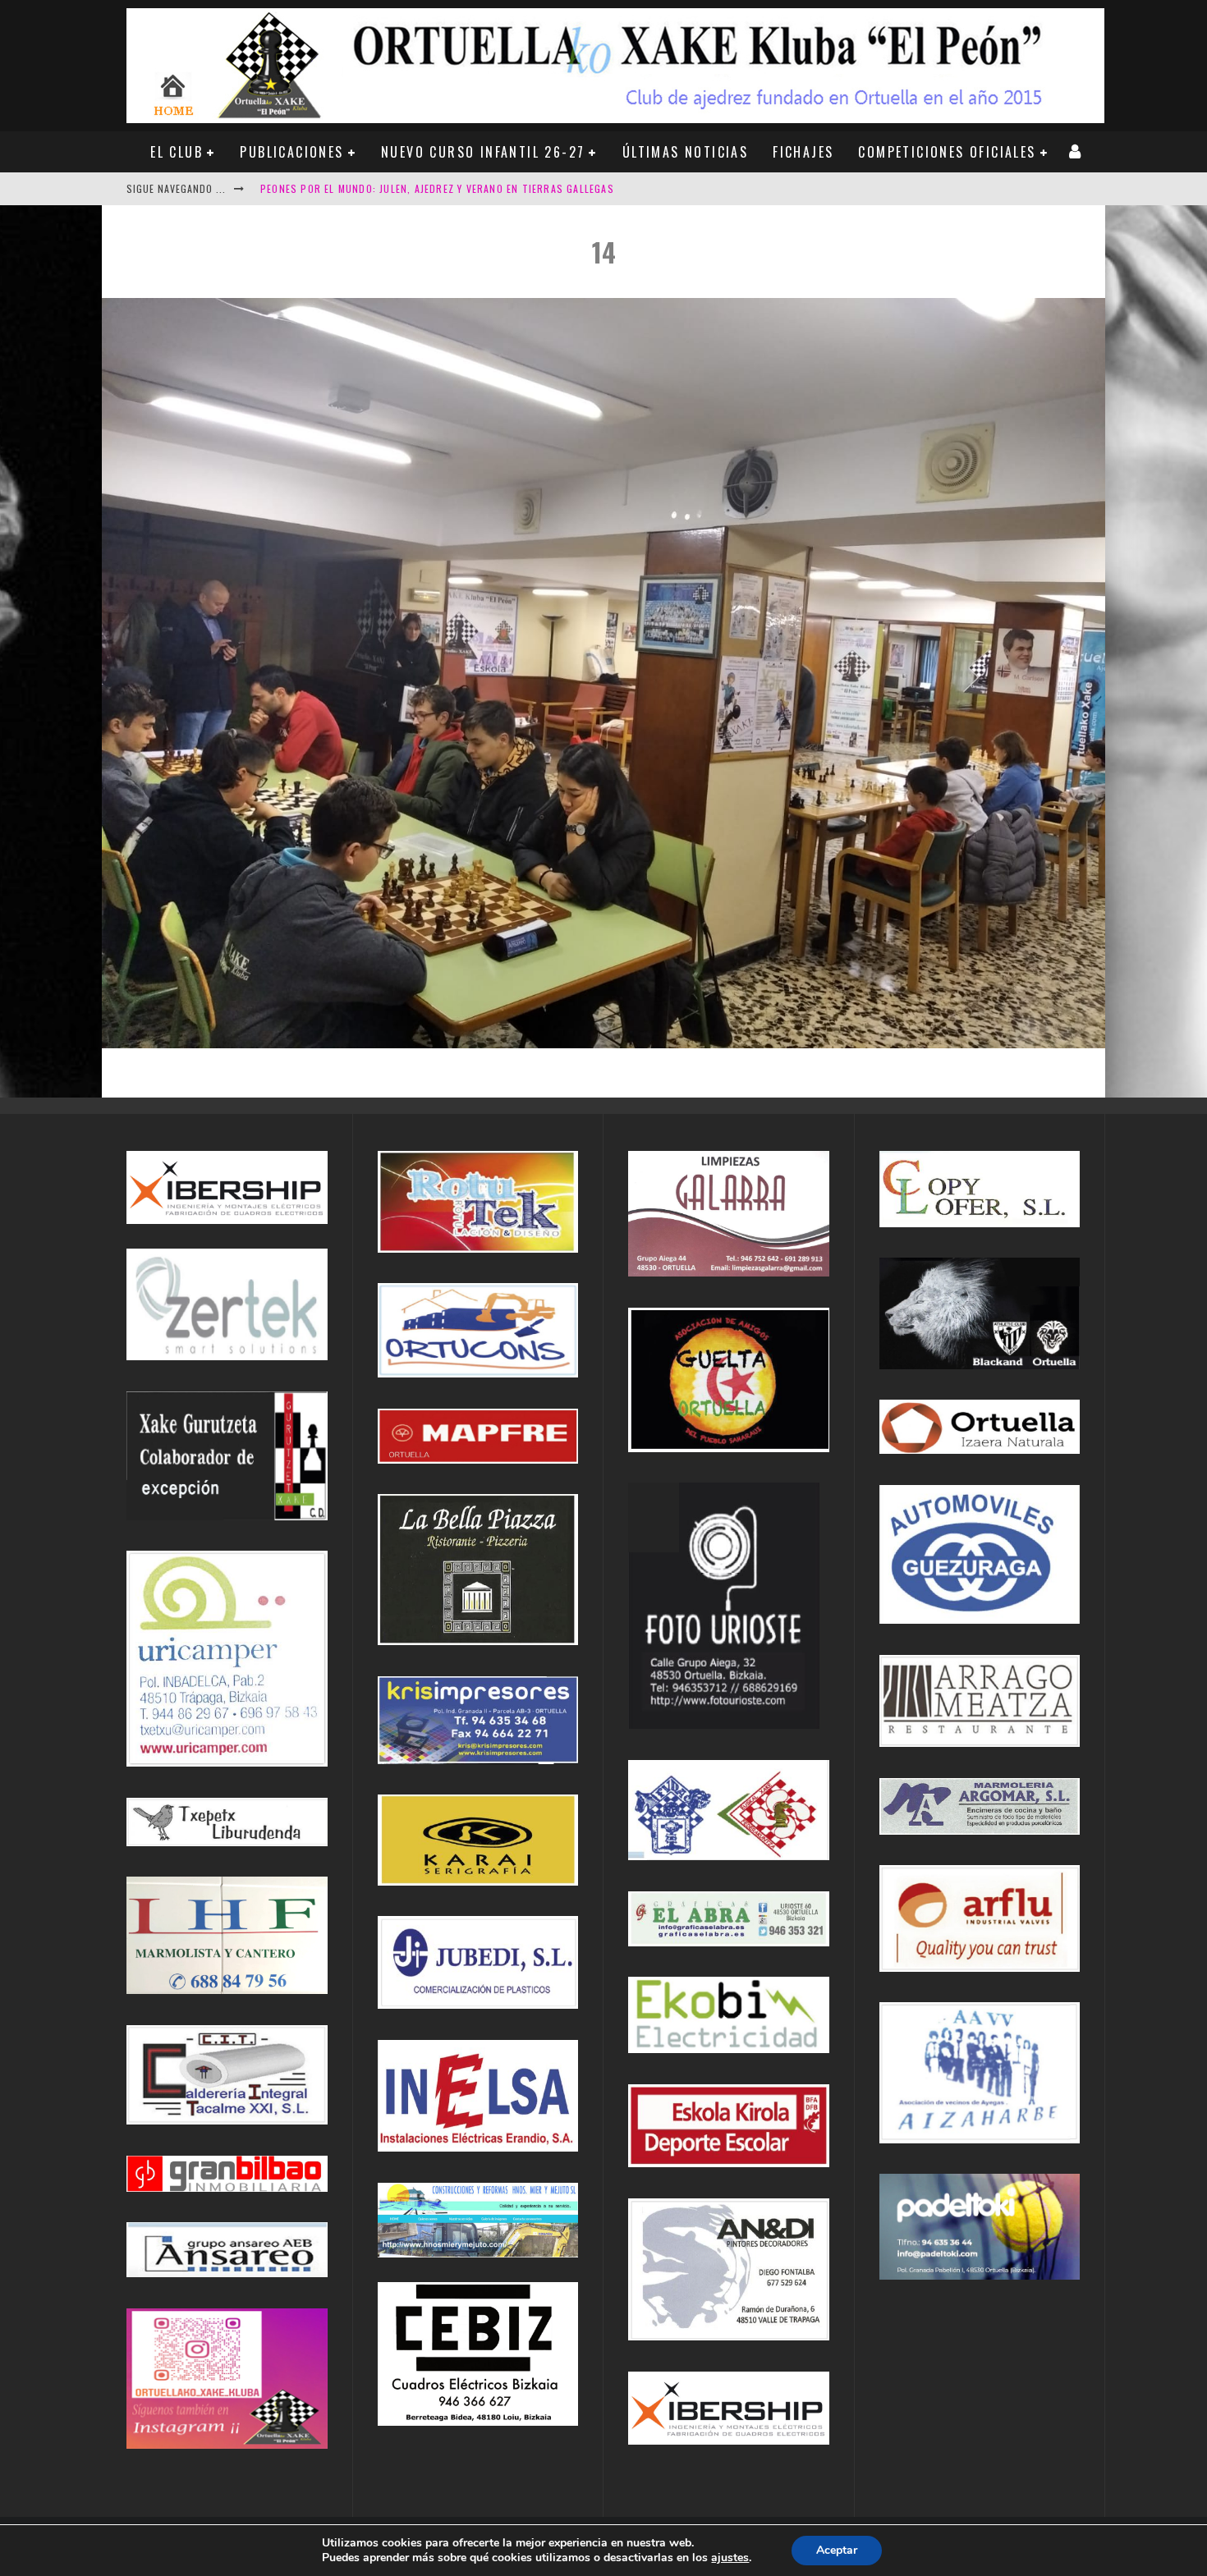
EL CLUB (177, 152)
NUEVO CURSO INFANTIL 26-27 (483, 152)
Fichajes (803, 152)
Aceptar (837, 2550)
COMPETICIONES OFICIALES (947, 152)
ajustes (730, 2558)
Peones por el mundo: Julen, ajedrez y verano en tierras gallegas (437, 188)
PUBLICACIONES (291, 152)
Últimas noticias (685, 152)
